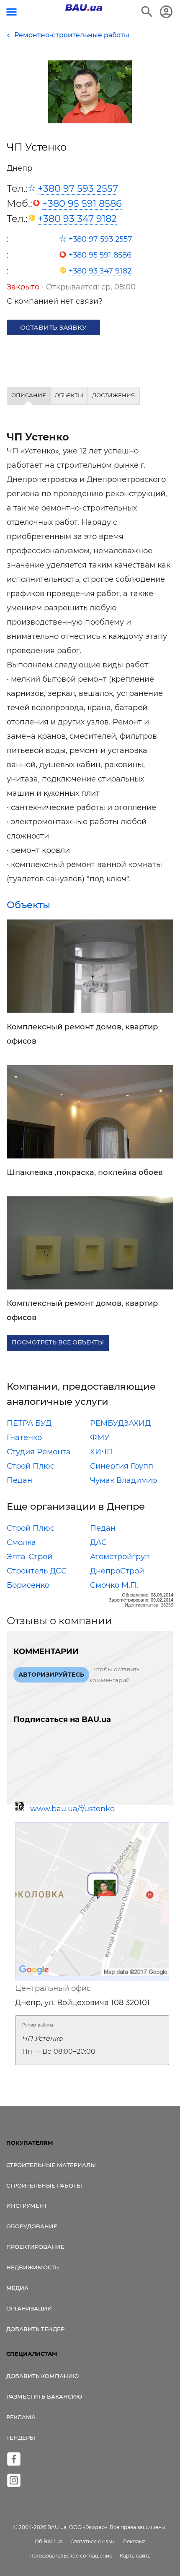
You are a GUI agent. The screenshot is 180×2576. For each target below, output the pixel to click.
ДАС (98, 1542)
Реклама (21, 2417)
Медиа (17, 2288)
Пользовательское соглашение (71, 2556)
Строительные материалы (51, 2165)
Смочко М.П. (114, 1585)
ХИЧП (102, 1452)
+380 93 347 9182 (77, 219)
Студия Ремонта (39, 1452)
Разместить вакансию (44, 2396)
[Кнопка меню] (12, 12)
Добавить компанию (42, 2376)
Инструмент (27, 2206)
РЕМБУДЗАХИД (120, 1423)
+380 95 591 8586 (82, 203)
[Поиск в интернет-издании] (147, 12)
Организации (29, 2308)
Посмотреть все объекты (58, 1342)
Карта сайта (135, 2556)
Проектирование (35, 2247)
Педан (19, 1480)
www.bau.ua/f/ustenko (72, 1809)
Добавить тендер (35, 2329)
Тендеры (21, 2438)
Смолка (21, 1542)
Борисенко (28, 1585)
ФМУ (100, 1438)
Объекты (28, 905)
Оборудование (32, 2226)
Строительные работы (44, 2185)
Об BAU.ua (49, 2541)
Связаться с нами (93, 2541)
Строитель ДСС (37, 1571)
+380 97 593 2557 (78, 188)
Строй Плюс (31, 1466)
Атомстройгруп (120, 1557)
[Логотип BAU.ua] (84, 8)
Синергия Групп (122, 1466)
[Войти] (166, 12)
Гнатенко (24, 1438)
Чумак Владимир (123, 1480)
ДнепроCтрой (117, 1571)
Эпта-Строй (30, 1557)
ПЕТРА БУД (29, 1423)
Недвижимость (32, 2267)
